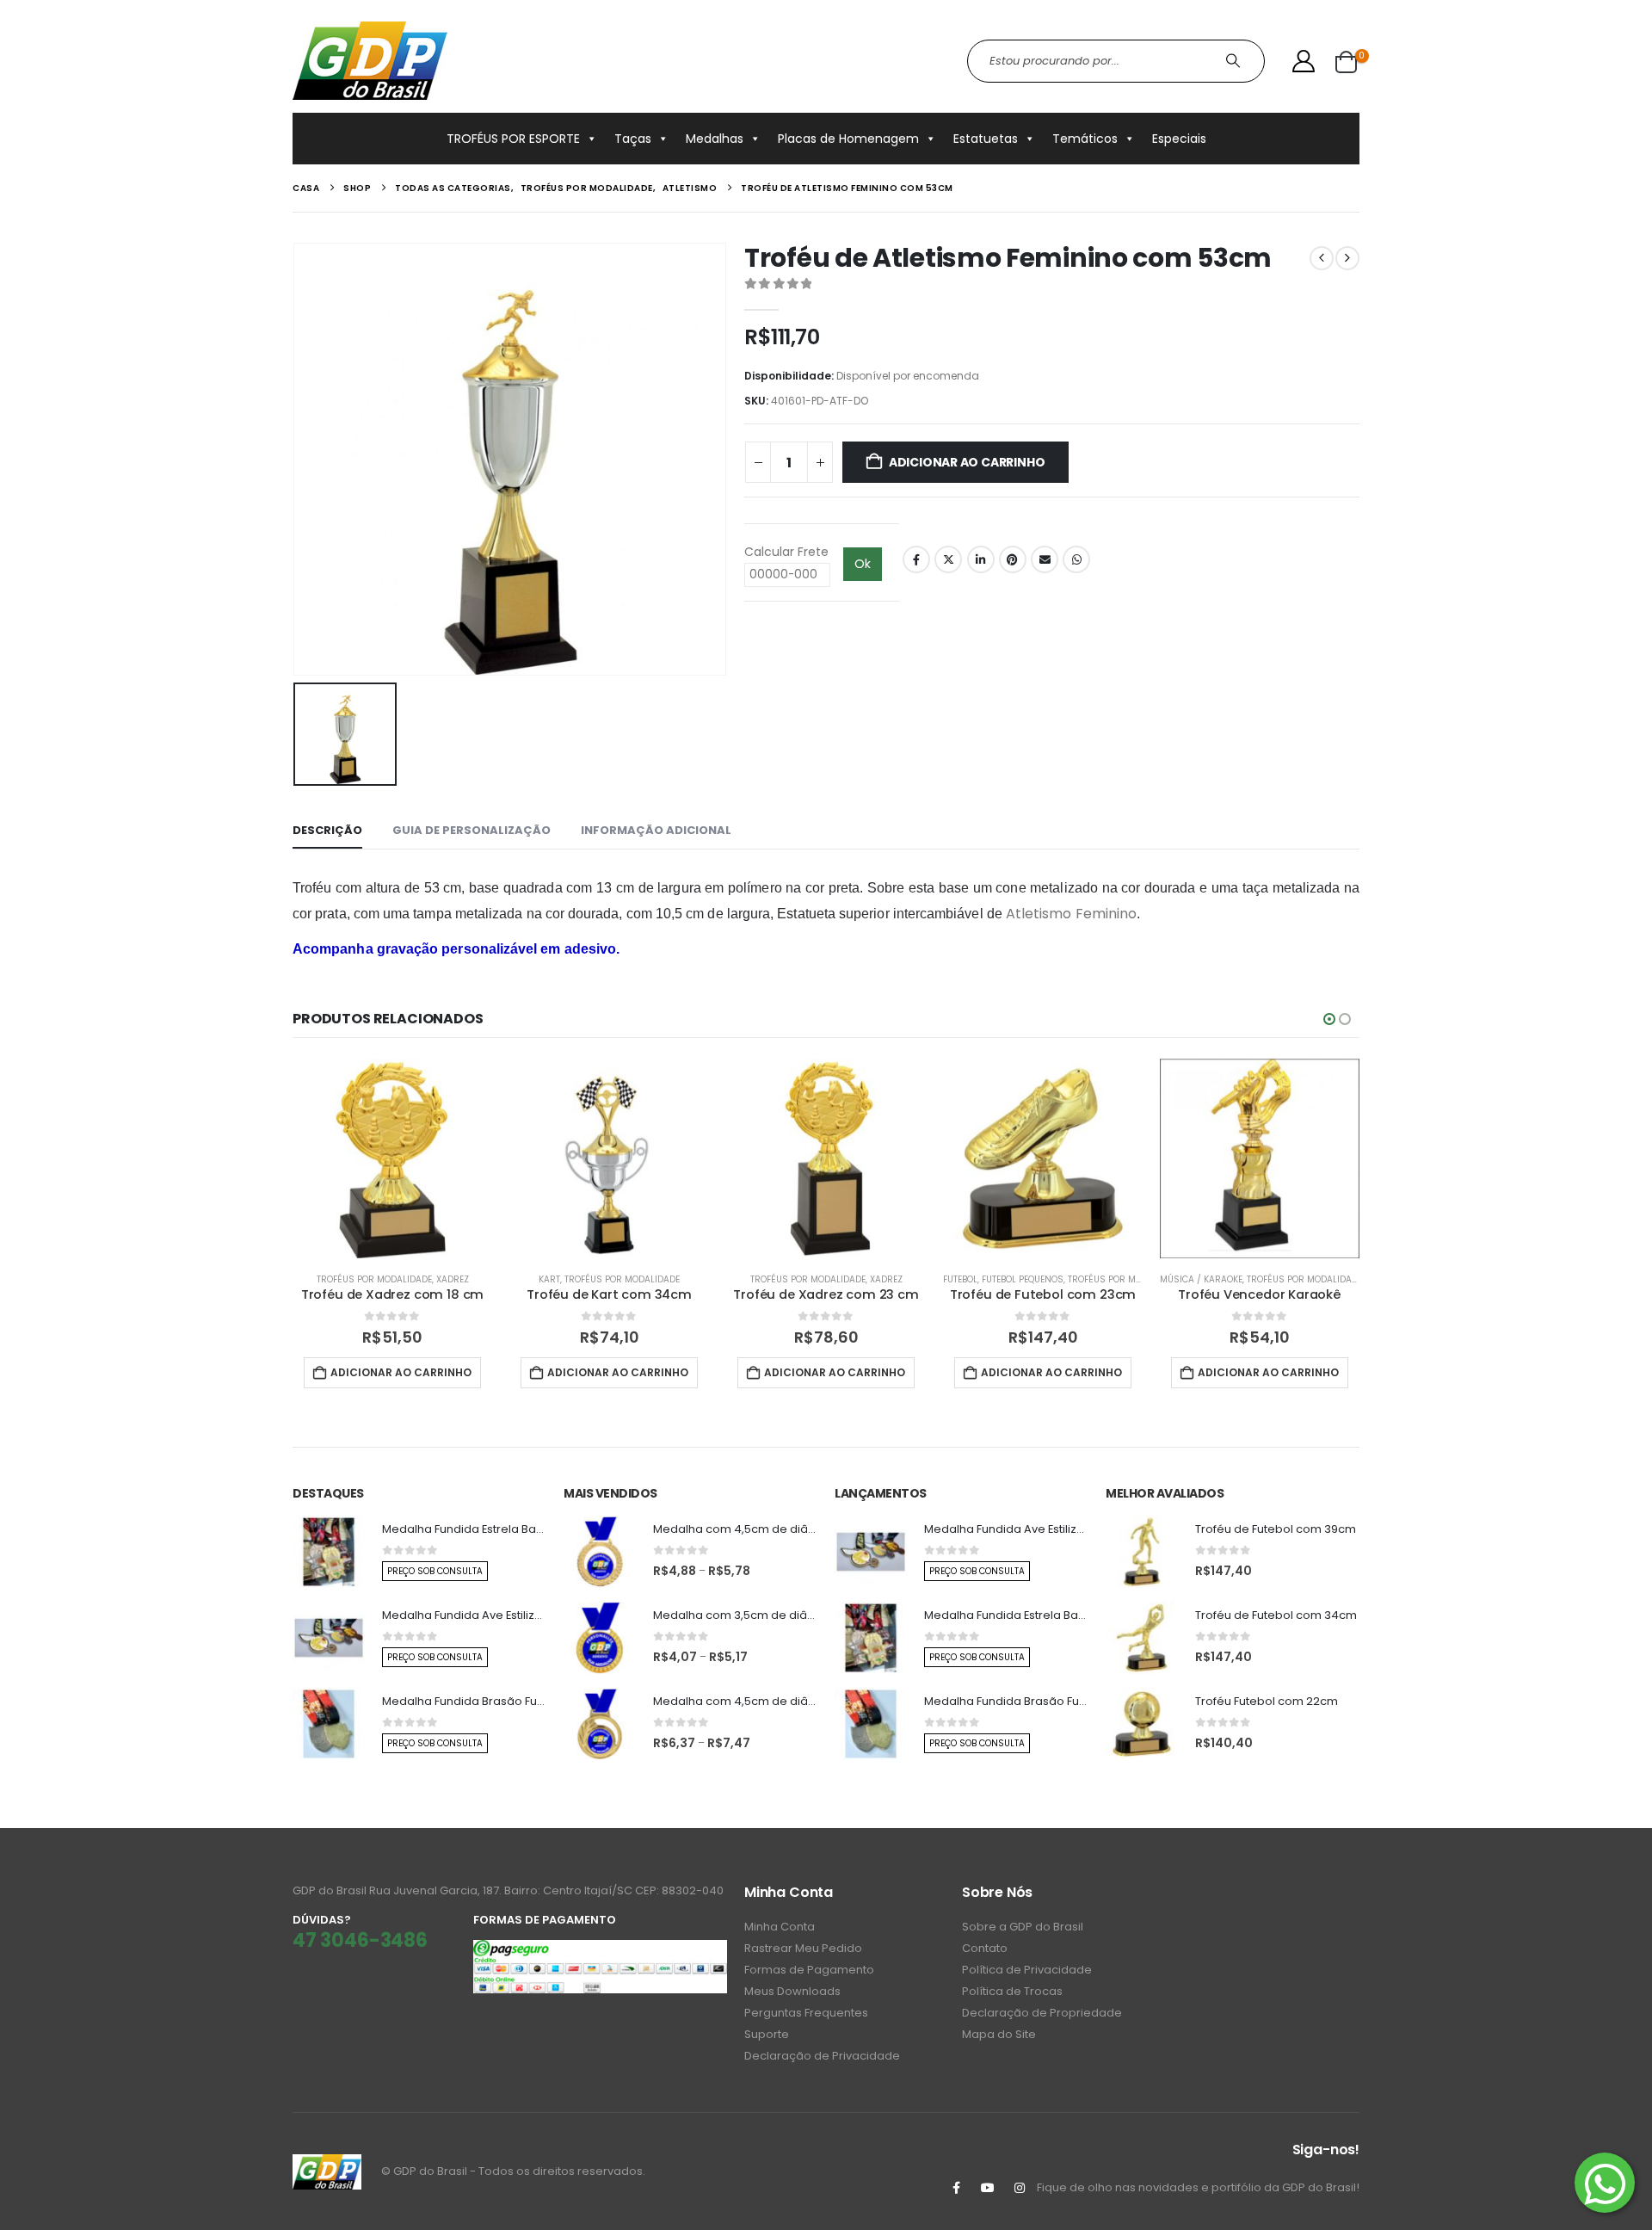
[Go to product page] (392, 1158)
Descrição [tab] (327, 830)
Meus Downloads (792, 1991)
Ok (863, 564)
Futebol (960, 1279)
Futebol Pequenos (1023, 1279)
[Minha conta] (1304, 61)
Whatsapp (1076, 559)
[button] (1329, 1019)
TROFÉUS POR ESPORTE (513, 139)
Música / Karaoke (1201, 1279)
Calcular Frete (786, 552)
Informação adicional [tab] (656, 830)
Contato (985, 1948)
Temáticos (1085, 139)
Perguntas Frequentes (806, 2013)
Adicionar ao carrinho (967, 462)
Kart (549, 1279)
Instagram (1020, 2188)
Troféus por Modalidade (374, 1279)
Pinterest (1013, 559)
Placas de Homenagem (848, 139)
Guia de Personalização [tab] (472, 830)
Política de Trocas (1012, 1991)
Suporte (767, 2034)
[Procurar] (1235, 61)
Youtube (988, 2188)
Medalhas (715, 139)
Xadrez (453, 1279)
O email (1045, 559)
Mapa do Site (999, 2034)
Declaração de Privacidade (822, 2056)
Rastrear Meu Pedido (803, 1948)
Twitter (948, 559)
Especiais (1179, 139)
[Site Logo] (370, 61)
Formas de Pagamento (809, 1970)
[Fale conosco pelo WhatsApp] (1605, 2183)
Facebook (916, 559)
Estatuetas (986, 139)
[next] (1347, 258)
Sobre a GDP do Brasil (1023, 1927)
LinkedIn (981, 559)
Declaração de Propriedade (1042, 2013)
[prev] (1322, 258)
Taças (633, 139)
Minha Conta (780, 1927)
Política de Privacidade (1027, 1970)
